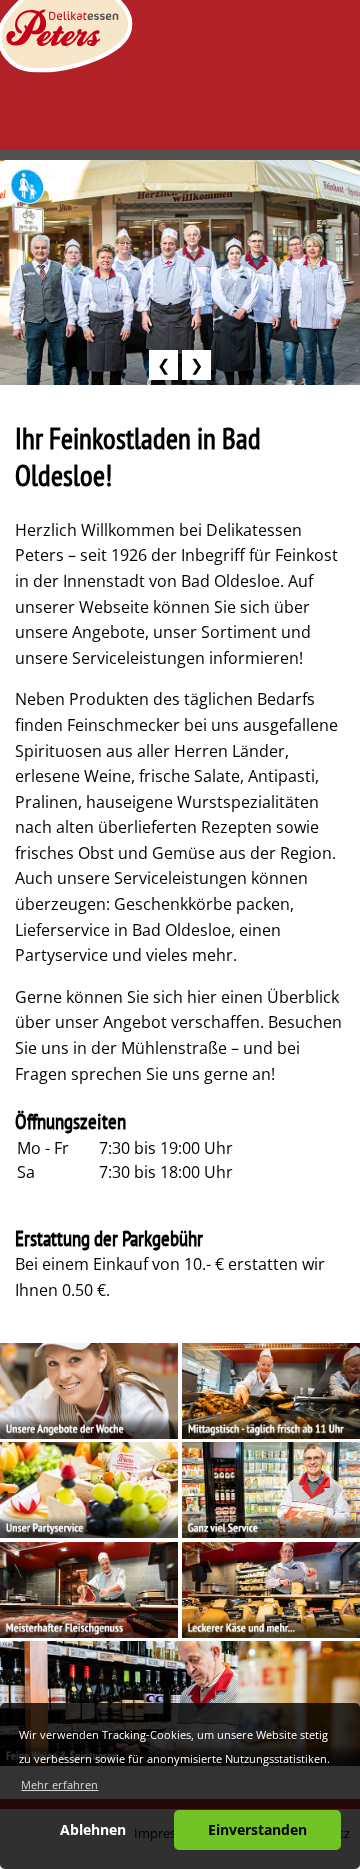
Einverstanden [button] (257, 1829)
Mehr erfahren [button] (59, 1784)
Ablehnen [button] (93, 1829)
